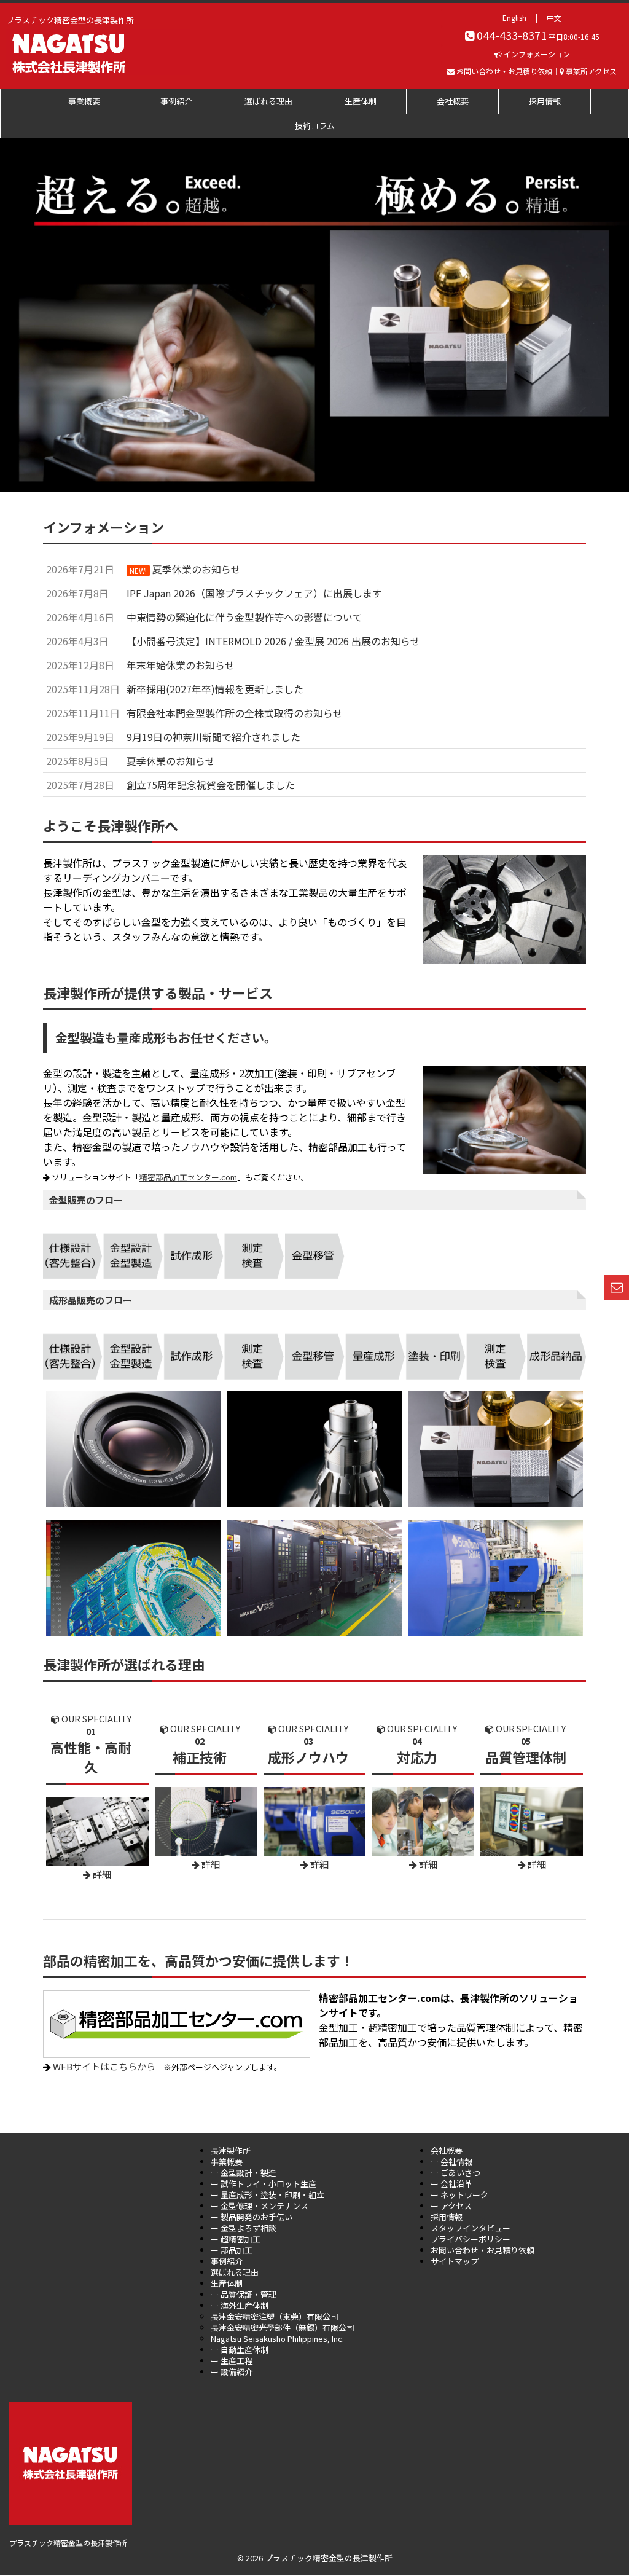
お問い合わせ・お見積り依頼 (482, 2250)
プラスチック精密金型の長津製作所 (68, 2543)
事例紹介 (176, 101)
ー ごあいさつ (455, 2173)
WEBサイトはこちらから (104, 2066)
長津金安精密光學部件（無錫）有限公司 (283, 2327)
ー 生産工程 (232, 2361)
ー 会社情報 (451, 2162)
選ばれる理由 (268, 101)
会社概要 (453, 101)
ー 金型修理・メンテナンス (260, 2206)
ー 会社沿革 (451, 2184)
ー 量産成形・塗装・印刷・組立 (268, 2195)
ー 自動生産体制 (240, 2350)
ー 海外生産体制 (240, 2305)
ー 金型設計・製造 (244, 2173)
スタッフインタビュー (471, 2228)
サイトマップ (455, 2261)
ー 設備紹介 (232, 2372)
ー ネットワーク (459, 2195)
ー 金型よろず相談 (244, 2228)
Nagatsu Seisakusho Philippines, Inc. (277, 2338)
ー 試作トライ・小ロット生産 (264, 2184)
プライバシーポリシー (471, 2239)
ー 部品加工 (232, 2250)
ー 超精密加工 (236, 2239)
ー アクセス (451, 2206)
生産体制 (361, 101)
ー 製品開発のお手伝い (252, 2217)
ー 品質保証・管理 (244, 2294)
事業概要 (84, 101)
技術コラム (315, 126)
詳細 (427, 1864)
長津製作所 (231, 2150)
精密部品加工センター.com (188, 1177)
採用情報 (545, 101)
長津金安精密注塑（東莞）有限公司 (275, 2316)
